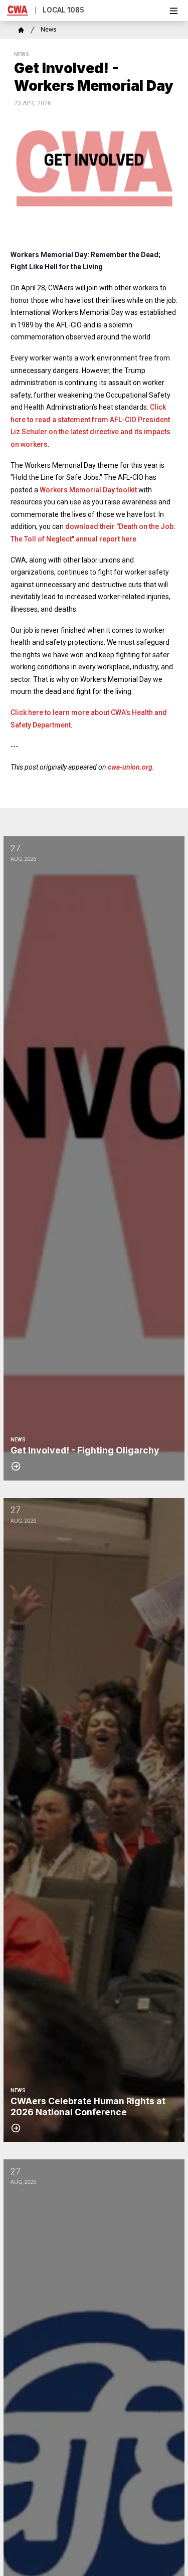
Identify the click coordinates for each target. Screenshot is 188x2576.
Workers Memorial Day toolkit (88, 490)
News (49, 30)
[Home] (21, 30)
